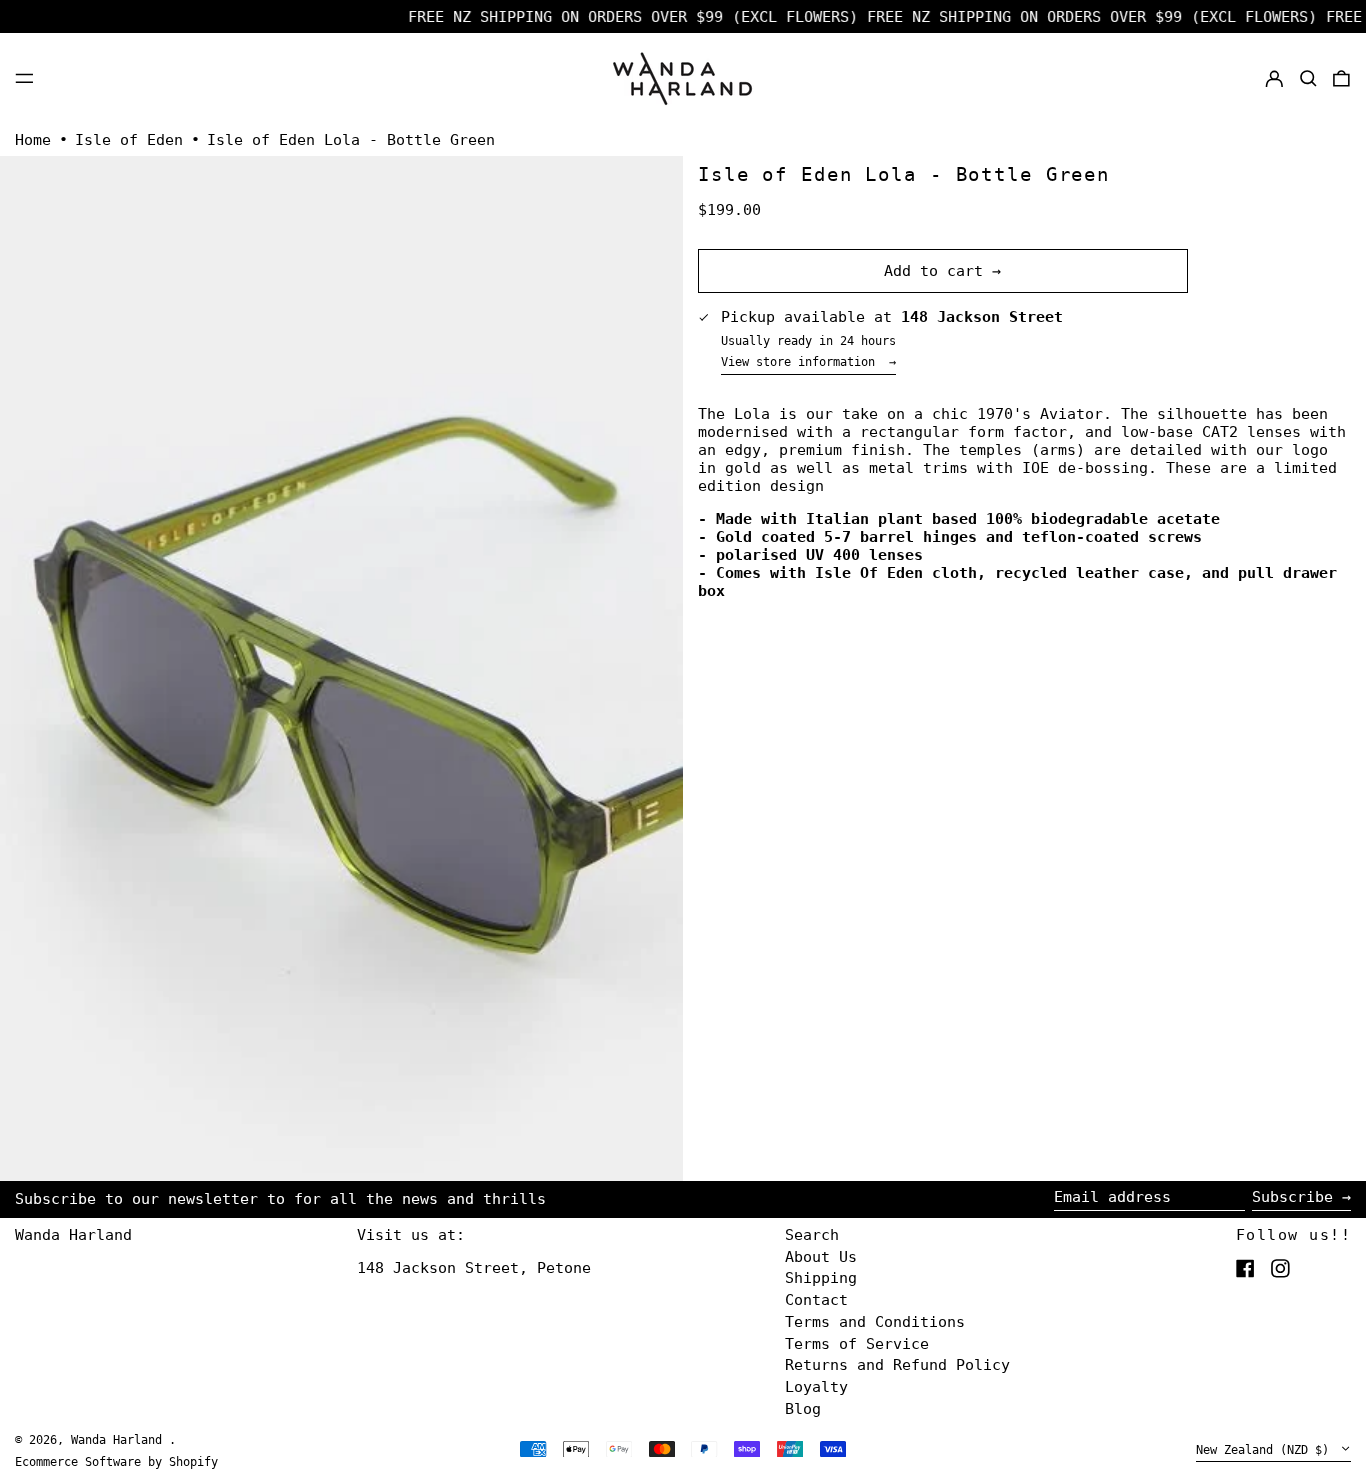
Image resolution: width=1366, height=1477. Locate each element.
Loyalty (816, 1387)
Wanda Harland (73, 1235)
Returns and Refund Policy (897, 1365)
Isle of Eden (129, 140)
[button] (1308, 78)
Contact (816, 1300)
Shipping (821, 1278)
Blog (803, 1409)
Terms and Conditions (875, 1322)
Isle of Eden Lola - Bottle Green (351, 140)
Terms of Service (857, 1344)
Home (33, 140)
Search (812, 1235)
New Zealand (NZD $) (1266, 1450)
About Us (821, 1257)
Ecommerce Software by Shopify (116, 1462)
